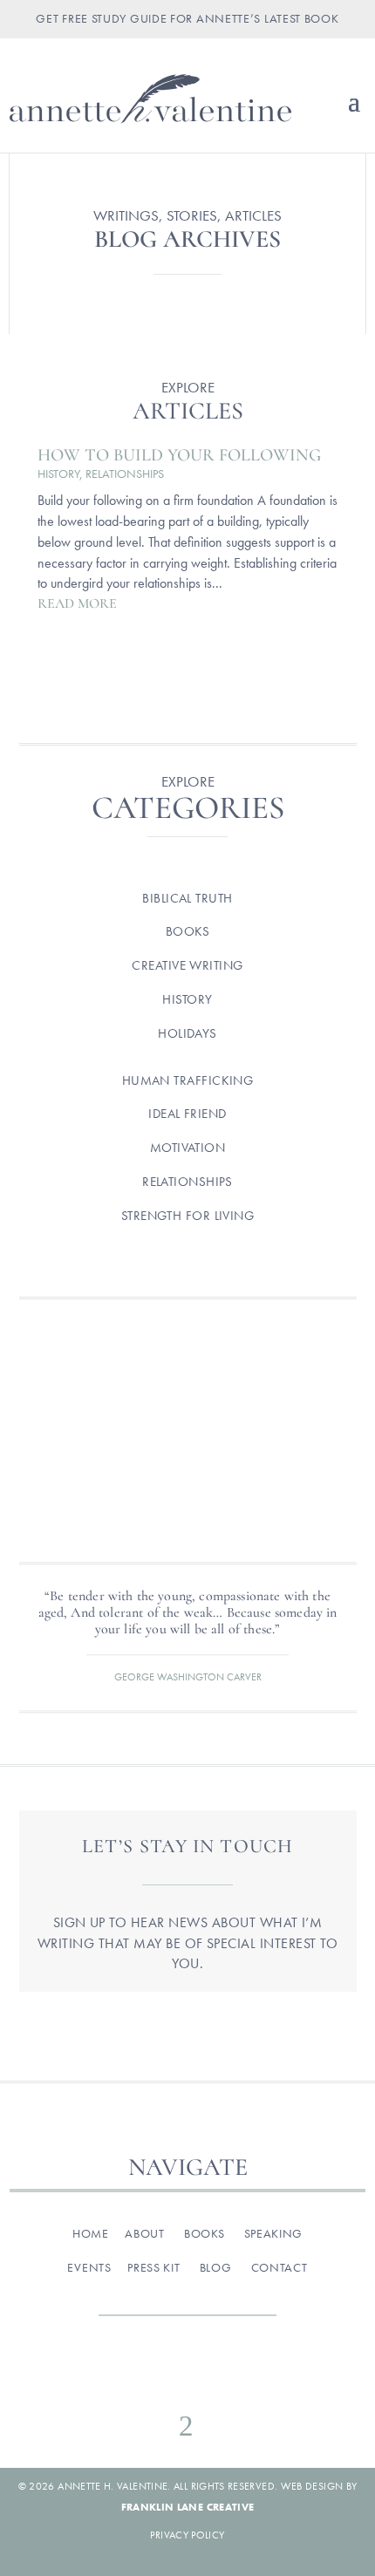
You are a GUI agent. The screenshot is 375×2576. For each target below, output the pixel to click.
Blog (216, 2267)
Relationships (125, 474)
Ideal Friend (187, 1114)
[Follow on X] (187, 2377)
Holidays (187, 1033)
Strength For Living (188, 1216)
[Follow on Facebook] (114, 2377)
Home (91, 2233)
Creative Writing (187, 965)
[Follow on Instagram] (151, 2377)
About (145, 2233)
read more (77, 603)
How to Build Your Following (179, 455)
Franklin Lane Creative (188, 2507)
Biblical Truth (187, 898)
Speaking (274, 2233)
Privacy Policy (187, 2535)
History (58, 474)
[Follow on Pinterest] (224, 2377)
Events (89, 2267)
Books (187, 931)
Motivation (188, 1148)
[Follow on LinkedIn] (261, 2377)
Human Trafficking (188, 1080)
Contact (280, 2267)
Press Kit (153, 2267)
